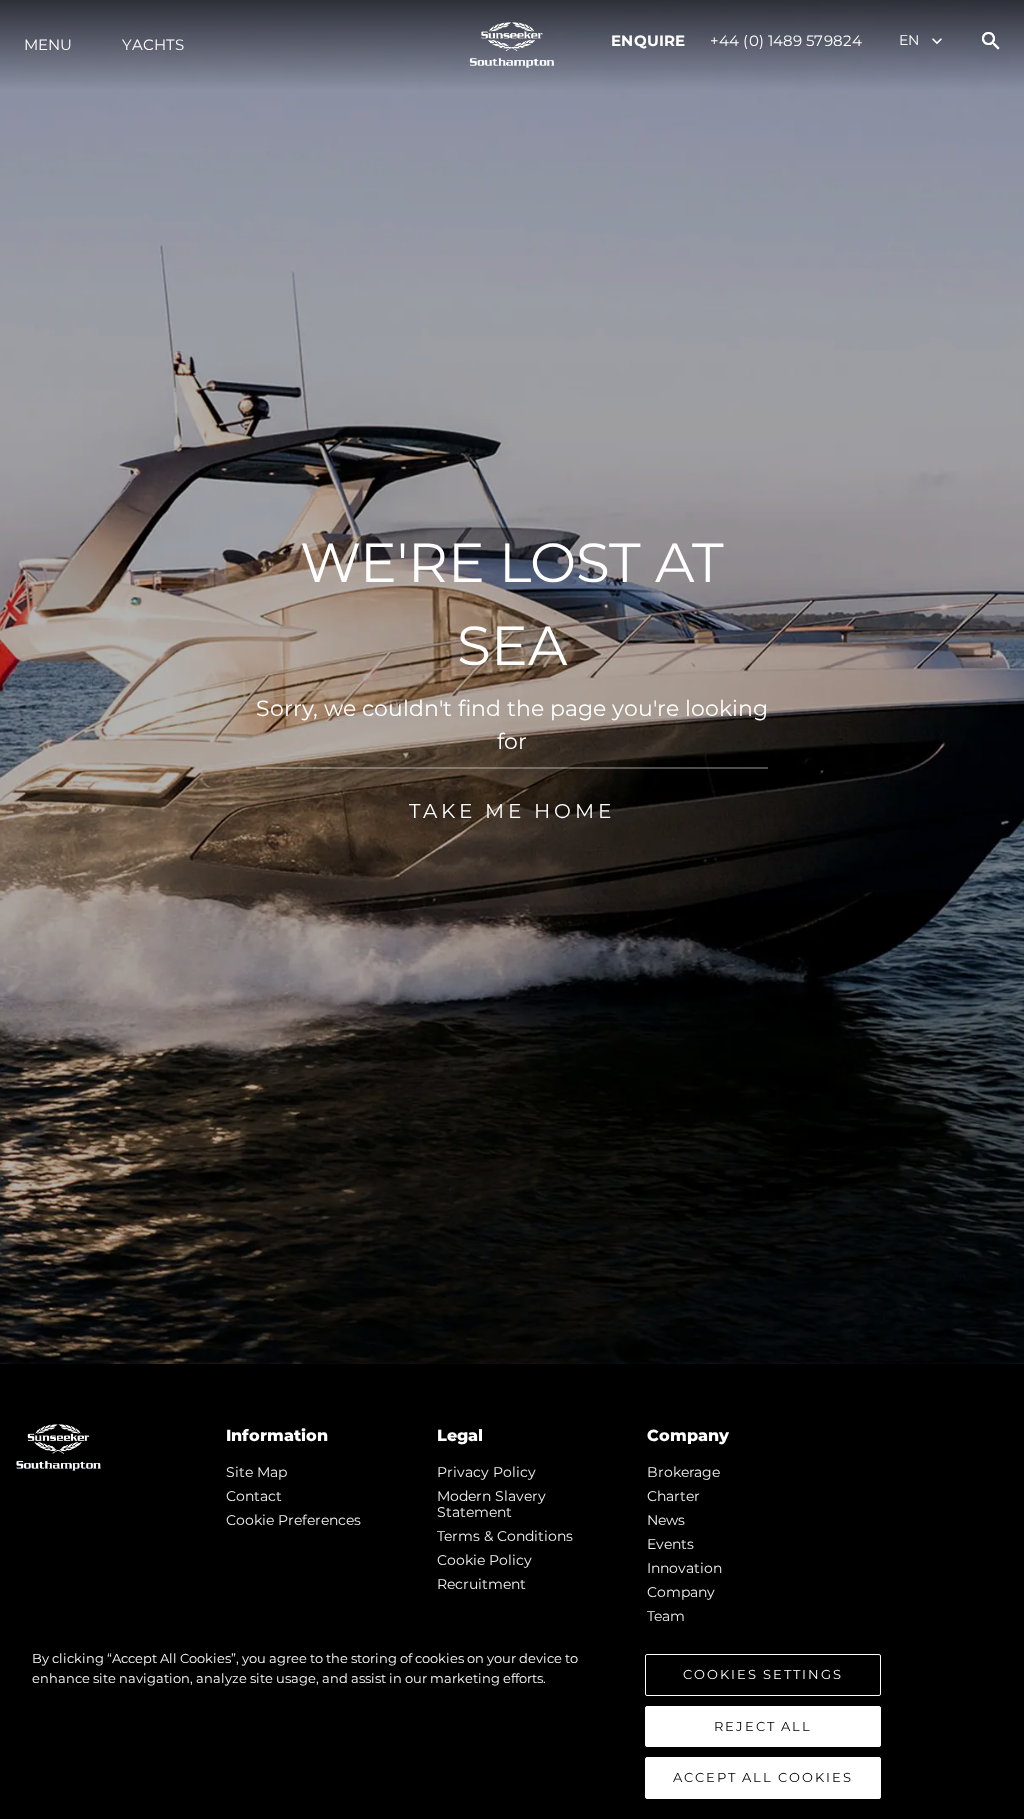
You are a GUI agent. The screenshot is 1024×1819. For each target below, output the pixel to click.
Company (681, 1592)
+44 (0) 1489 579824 (786, 40)
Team (666, 1616)
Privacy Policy (486, 1472)
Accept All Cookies (763, 1777)
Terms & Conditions (505, 1536)
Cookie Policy (484, 1560)
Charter (673, 1496)
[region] (512, 1724)
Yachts (153, 44)
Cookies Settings (763, 1674)
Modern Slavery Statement (491, 1504)
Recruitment (481, 1584)
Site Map (256, 1472)
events (670, 1544)
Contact (254, 1496)
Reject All (763, 1726)
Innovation (684, 1568)
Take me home (512, 811)
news (666, 1520)
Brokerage (683, 1472)
